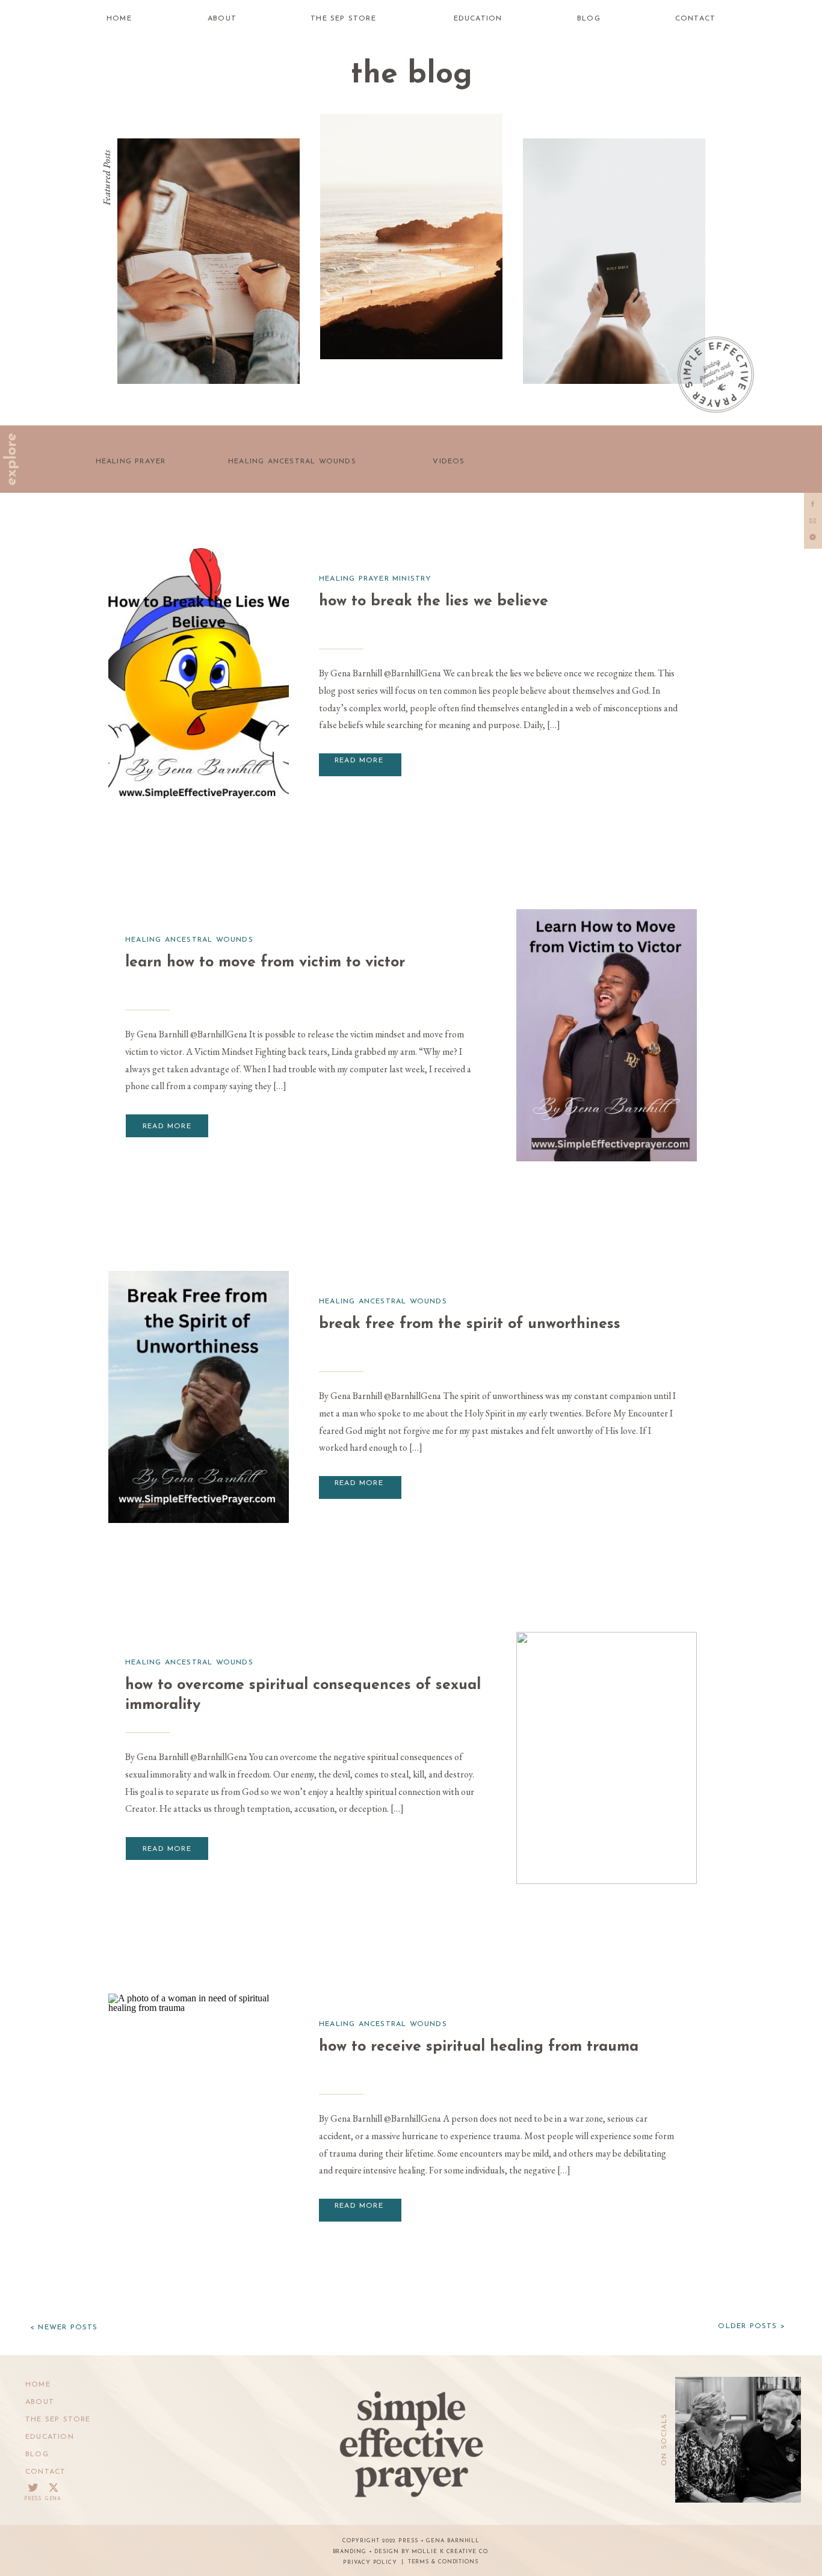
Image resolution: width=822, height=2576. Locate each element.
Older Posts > (752, 2326)
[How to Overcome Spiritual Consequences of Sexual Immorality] (607, 1758)
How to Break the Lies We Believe (434, 601)
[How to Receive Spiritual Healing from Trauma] (199, 2120)
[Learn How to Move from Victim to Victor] (607, 1035)
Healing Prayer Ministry (375, 579)
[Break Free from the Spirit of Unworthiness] (199, 1397)
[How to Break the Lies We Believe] (199, 674)
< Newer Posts (64, 2327)
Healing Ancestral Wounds (189, 940)
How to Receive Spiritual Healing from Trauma (479, 2047)
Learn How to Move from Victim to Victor (265, 962)
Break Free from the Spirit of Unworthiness (470, 1324)
